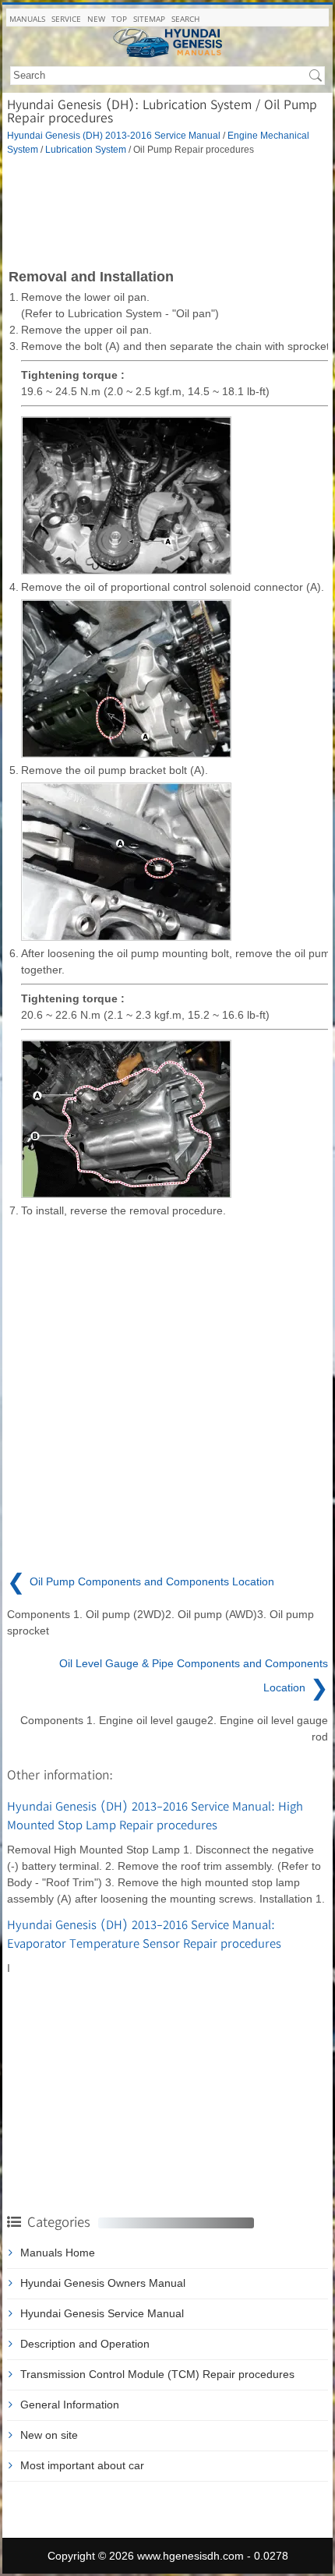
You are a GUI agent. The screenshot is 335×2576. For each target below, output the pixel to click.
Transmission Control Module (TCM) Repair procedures (157, 2374)
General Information (70, 2405)
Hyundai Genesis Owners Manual (103, 2283)
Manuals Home (58, 2253)
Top (119, 19)
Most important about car (82, 2465)
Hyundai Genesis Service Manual (102, 2313)
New (96, 19)
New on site (49, 2435)
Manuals (27, 19)
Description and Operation (85, 2344)
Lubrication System (86, 149)
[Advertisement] (167, 210)
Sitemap (149, 19)
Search (185, 19)
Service (66, 19)
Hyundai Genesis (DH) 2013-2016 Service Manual (114, 135)
